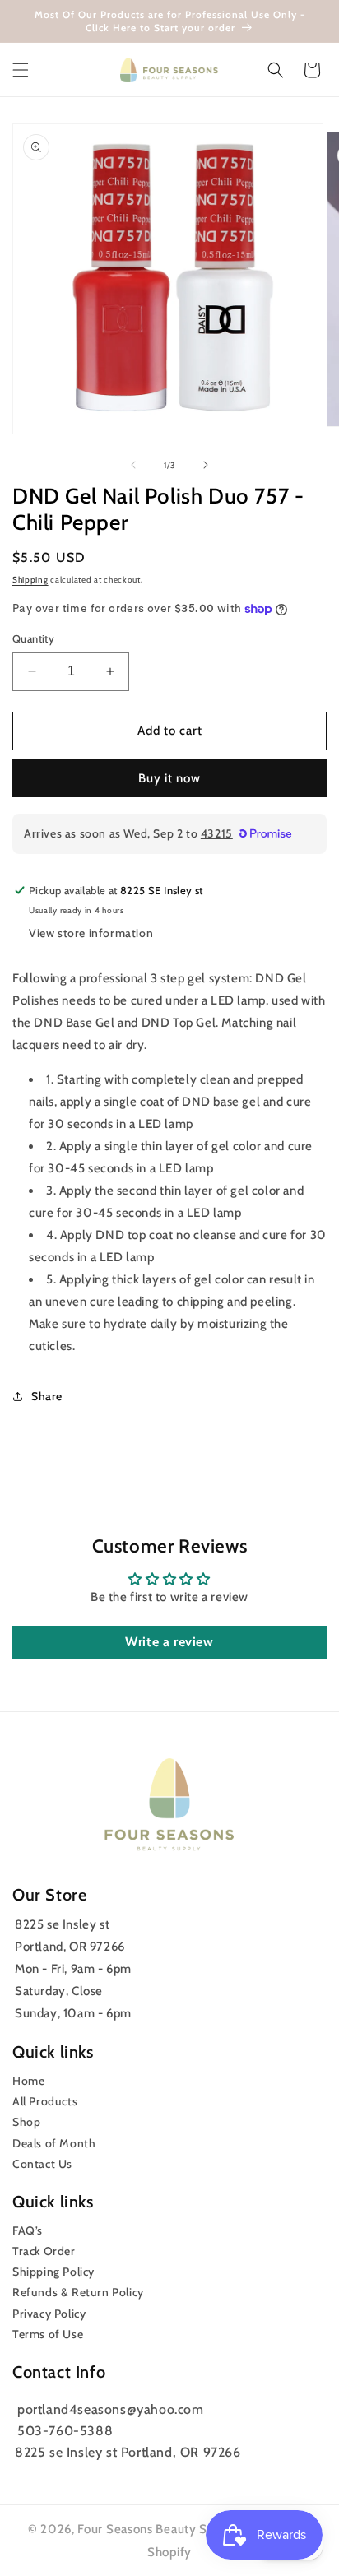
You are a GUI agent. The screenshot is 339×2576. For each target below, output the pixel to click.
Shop (26, 2122)
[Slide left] (133, 465)
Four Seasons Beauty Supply (160, 2529)
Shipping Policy (53, 2272)
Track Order (44, 2251)
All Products (45, 2101)
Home (28, 2081)
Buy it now (169, 778)
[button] (21, 70)
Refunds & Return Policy (78, 2292)
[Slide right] (206, 465)
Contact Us (42, 2164)
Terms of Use (48, 2334)
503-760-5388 (65, 2431)
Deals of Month (54, 2143)
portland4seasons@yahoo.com (111, 2409)
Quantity (33, 638)
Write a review (169, 1642)
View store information (91, 933)
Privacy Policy (49, 2314)
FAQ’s (28, 2230)
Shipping (30, 580)
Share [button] (47, 1396)
